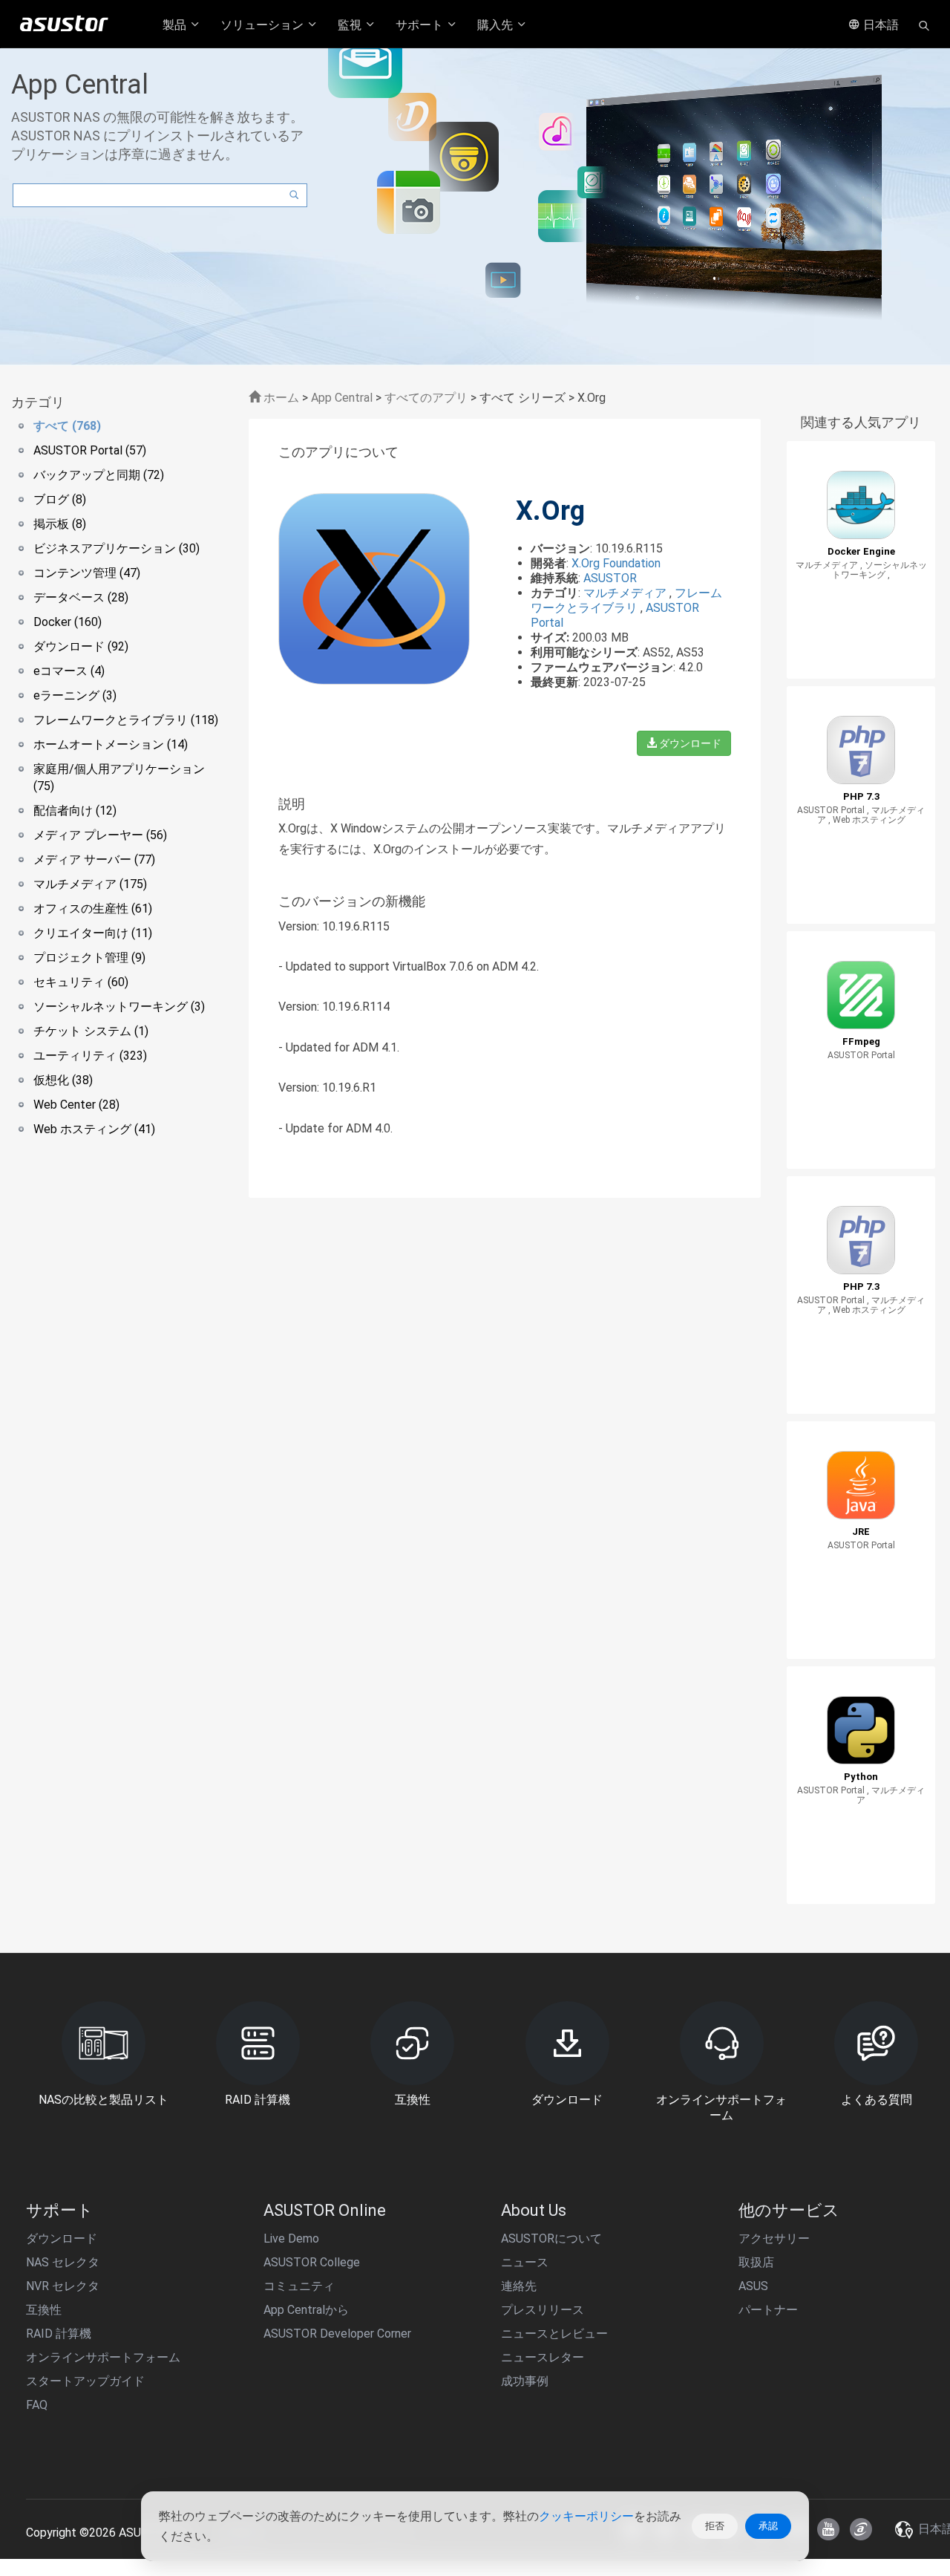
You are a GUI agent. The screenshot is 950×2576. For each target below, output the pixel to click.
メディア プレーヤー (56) (100, 835)
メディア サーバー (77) (94, 860)
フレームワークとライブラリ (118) (126, 720)
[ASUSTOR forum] (861, 2529)
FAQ (37, 2405)
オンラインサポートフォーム (103, 2357)
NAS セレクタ (63, 2262)
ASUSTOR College (312, 2262)
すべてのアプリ (426, 398)
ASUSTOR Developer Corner (337, 2334)
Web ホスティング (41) (94, 1129)
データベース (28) (81, 597)
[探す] (924, 25)
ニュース (525, 2262)
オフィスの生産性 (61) (93, 909)
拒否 (715, 2526)
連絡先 (519, 2286)
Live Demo (291, 2238)
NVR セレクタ (63, 2286)
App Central (342, 398)
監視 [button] (351, 25)
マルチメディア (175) (90, 884)
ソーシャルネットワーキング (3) (119, 1007)
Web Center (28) (76, 1105)
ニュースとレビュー (554, 2334)
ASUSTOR (610, 578)
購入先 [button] (497, 25)
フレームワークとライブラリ (626, 600)
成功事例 (525, 2381)
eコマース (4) (69, 671)
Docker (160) (68, 622)
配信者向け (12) (75, 811)
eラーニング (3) (75, 695)
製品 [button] (176, 25)
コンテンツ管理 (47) (87, 573)
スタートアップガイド (85, 2381)
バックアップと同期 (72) (99, 475)
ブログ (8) (60, 499)
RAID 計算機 (59, 2334)
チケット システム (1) (91, 1031)
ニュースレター (543, 2357)
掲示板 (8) (60, 524)
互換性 (44, 2310)
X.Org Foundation (616, 563)
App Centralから (306, 2310)
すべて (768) (67, 426)
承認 (768, 2526)
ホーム (280, 398)
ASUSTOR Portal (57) (90, 450)
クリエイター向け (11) (93, 933)
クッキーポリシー (586, 2516)
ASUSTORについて (551, 2238)
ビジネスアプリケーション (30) (117, 548)
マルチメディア (626, 593)
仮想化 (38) (63, 1080)
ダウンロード (689, 743)
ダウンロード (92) (81, 646)
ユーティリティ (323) (90, 1056)
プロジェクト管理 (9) (89, 958)
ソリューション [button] (263, 25)
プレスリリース (543, 2310)
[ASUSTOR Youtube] (828, 2529)
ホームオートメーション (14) (111, 744)
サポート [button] (421, 25)
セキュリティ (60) (81, 982)
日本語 (879, 25)
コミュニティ (299, 2286)
